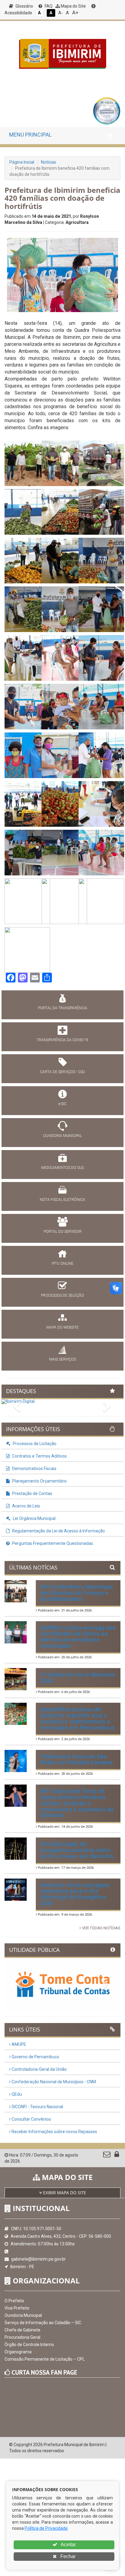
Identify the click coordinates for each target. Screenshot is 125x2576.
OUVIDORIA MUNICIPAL (62, 1136)
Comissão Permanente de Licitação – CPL (45, 2359)
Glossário (24, 6)
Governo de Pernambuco (35, 2057)
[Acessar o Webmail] (107, 2156)
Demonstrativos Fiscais (34, 1469)
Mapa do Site (73, 6)
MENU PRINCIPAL (30, 135)
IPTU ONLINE (63, 1264)
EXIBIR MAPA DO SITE (64, 2193)
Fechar (67, 2556)
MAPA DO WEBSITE (62, 1327)
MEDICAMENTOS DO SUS (62, 1168)
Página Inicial (22, 162)
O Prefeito (14, 2301)
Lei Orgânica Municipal (34, 1518)
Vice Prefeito (17, 2308)
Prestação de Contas (32, 1493)
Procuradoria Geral (22, 2337)
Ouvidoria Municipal (23, 2315)
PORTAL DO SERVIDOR (63, 1232)
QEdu (16, 2094)
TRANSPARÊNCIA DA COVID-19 (62, 1040)
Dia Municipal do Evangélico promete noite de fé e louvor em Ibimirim (77, 1850)
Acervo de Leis (26, 1506)
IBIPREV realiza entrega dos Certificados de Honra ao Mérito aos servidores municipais (78, 1637)
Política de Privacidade (46, 2528)
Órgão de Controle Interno (29, 2345)
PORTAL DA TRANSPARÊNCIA (63, 1008)
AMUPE (18, 2044)
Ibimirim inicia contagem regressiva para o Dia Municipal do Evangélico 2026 (75, 1894)
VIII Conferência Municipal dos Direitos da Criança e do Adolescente (77, 1593)
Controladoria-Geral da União (39, 2069)
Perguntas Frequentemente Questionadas (52, 1543)
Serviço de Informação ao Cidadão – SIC (43, 2323)
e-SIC (62, 1104)
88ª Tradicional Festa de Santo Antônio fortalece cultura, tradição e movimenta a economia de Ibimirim (77, 1803)
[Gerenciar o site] (117, 2156)
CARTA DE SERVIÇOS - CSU (62, 1072)
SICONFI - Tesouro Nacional (37, 2107)
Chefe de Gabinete (22, 2330)
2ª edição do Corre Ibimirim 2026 (78, 1677)
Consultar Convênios (31, 2119)
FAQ (48, 6)
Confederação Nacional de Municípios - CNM (53, 2082)
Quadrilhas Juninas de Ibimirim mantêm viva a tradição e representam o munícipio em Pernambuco (77, 1718)
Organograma (18, 2352)
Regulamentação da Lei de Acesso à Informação (58, 1531)
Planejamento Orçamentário (39, 1481)
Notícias (49, 162)
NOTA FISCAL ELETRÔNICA (62, 1200)
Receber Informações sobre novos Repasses (54, 2132)
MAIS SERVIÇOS (62, 1359)
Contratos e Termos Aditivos (39, 1456)
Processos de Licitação (34, 1444)
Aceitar (68, 2545)
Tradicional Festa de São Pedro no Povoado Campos (76, 1759)
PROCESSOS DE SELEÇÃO (62, 1295)
